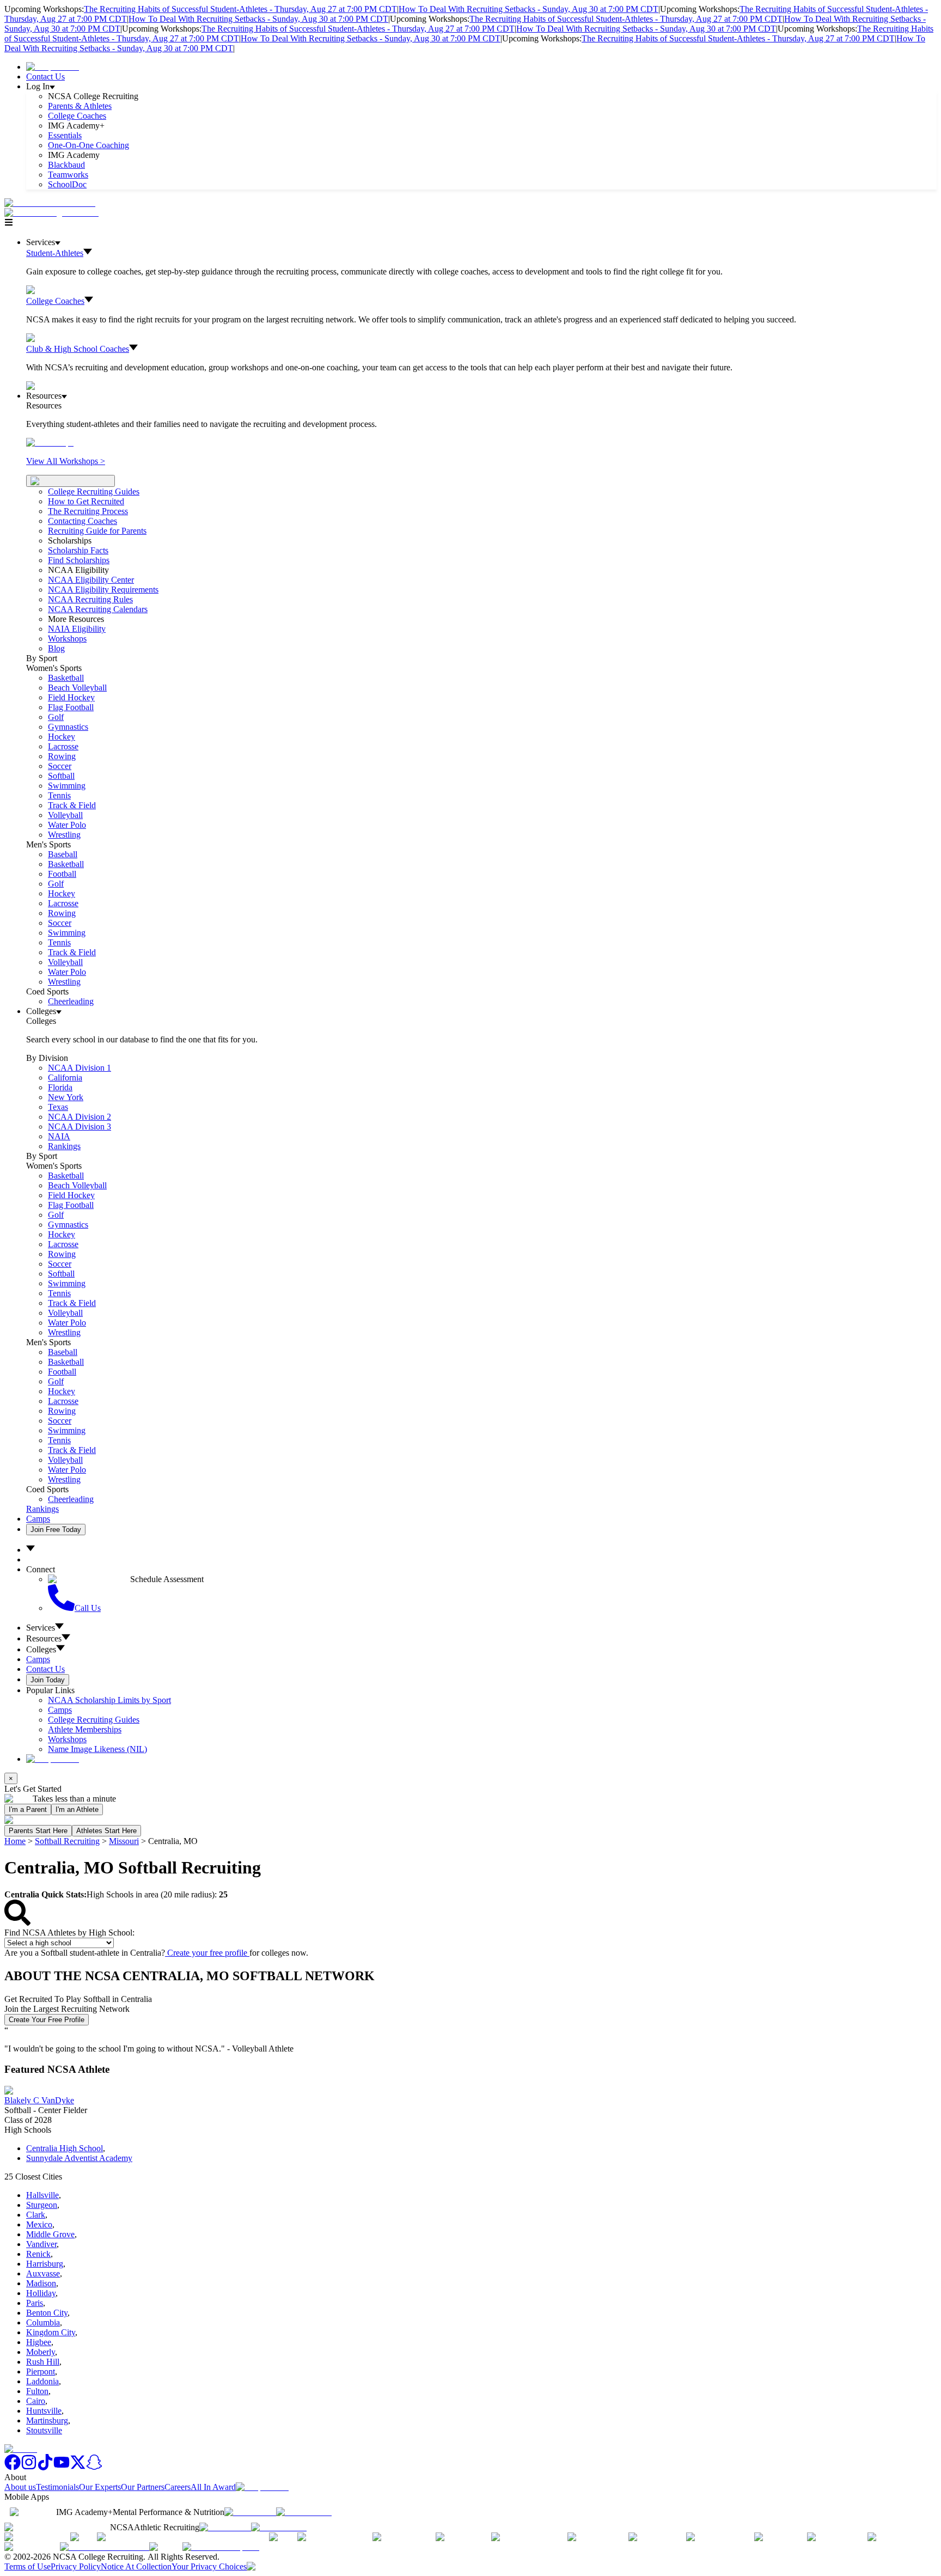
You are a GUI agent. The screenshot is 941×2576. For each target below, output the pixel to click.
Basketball (66, 678)
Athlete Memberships (85, 1729)
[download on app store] (250, 2512)
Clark (36, 2215)
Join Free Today (56, 1530)
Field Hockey (71, 697)
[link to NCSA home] (21, 2449)
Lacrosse (63, 746)
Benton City (47, 2313)
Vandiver (41, 2244)
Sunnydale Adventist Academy (79, 2158)
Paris (35, 2303)
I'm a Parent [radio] (28, 1809)
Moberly (41, 2352)
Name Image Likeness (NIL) (97, 1749)
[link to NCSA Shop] (53, 67)
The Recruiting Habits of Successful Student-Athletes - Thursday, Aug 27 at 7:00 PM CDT (240, 9)
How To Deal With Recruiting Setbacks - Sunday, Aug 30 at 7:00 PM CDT (528, 9)
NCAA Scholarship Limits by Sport (109, 1700)
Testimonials (57, 2487)
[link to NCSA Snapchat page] (94, 2467)
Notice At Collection (136, 2566)
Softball (61, 776)
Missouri (124, 1841)
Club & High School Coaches (78, 349)
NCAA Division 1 (80, 1068)
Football (62, 874)
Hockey (62, 737)
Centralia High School (65, 2148)
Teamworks (68, 175)
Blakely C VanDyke (39, 2100)
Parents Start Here (38, 1831)
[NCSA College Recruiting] (54, 213)
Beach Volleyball (77, 688)
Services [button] (41, 1628)
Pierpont (41, 2371)
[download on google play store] (306, 2512)
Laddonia (42, 2381)
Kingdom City (51, 2332)
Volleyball (65, 815)
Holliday (41, 2293)
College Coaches (77, 116)
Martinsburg (47, 2421)
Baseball (63, 854)
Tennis (59, 795)
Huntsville (44, 2411)
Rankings (64, 1146)
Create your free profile (207, 1953)
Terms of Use (28, 2566)
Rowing (62, 756)
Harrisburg (45, 2264)
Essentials (65, 135)
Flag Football (71, 707)
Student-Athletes (55, 253)
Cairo (36, 2401)
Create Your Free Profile (47, 2020)
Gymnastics (68, 727)
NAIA (59, 1136)
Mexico (39, 2224)
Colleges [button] (41, 1649)
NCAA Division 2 (80, 1117)
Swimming (67, 786)
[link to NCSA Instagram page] (29, 2467)
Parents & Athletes (80, 106)
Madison (41, 2283)
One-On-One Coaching (88, 145)
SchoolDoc (67, 184)
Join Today (48, 1680)
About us (20, 2487)
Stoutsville (44, 2430)
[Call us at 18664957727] (50, 203)
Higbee (39, 2342)
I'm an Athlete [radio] (77, 1809)
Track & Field (72, 805)
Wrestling (64, 835)
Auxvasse (43, 2273)
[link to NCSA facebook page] (13, 2467)
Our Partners (143, 2487)
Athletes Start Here (106, 1831)
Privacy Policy (76, 2566)
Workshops (67, 1739)
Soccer (60, 766)
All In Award (213, 2487)
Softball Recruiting (67, 1841)
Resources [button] (44, 1638)
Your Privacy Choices (209, 2566)
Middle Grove (50, 2234)
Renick (38, 2254)
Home (15, 1841)
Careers (178, 2487)
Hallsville (42, 2195)
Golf (56, 717)
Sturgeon (42, 2205)
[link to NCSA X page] (78, 2467)
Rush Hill (43, 2362)
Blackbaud (66, 165)
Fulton (37, 2391)
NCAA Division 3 (80, 1127)
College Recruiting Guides (94, 492)
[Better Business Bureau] (105, 2547)
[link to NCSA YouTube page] (62, 2467)
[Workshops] (50, 442)
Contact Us (45, 77)
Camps (38, 1519)
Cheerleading (71, 1001)
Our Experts (100, 2487)
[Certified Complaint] (221, 2547)
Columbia (43, 2322)
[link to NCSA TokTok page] (45, 2467)
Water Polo (67, 825)
